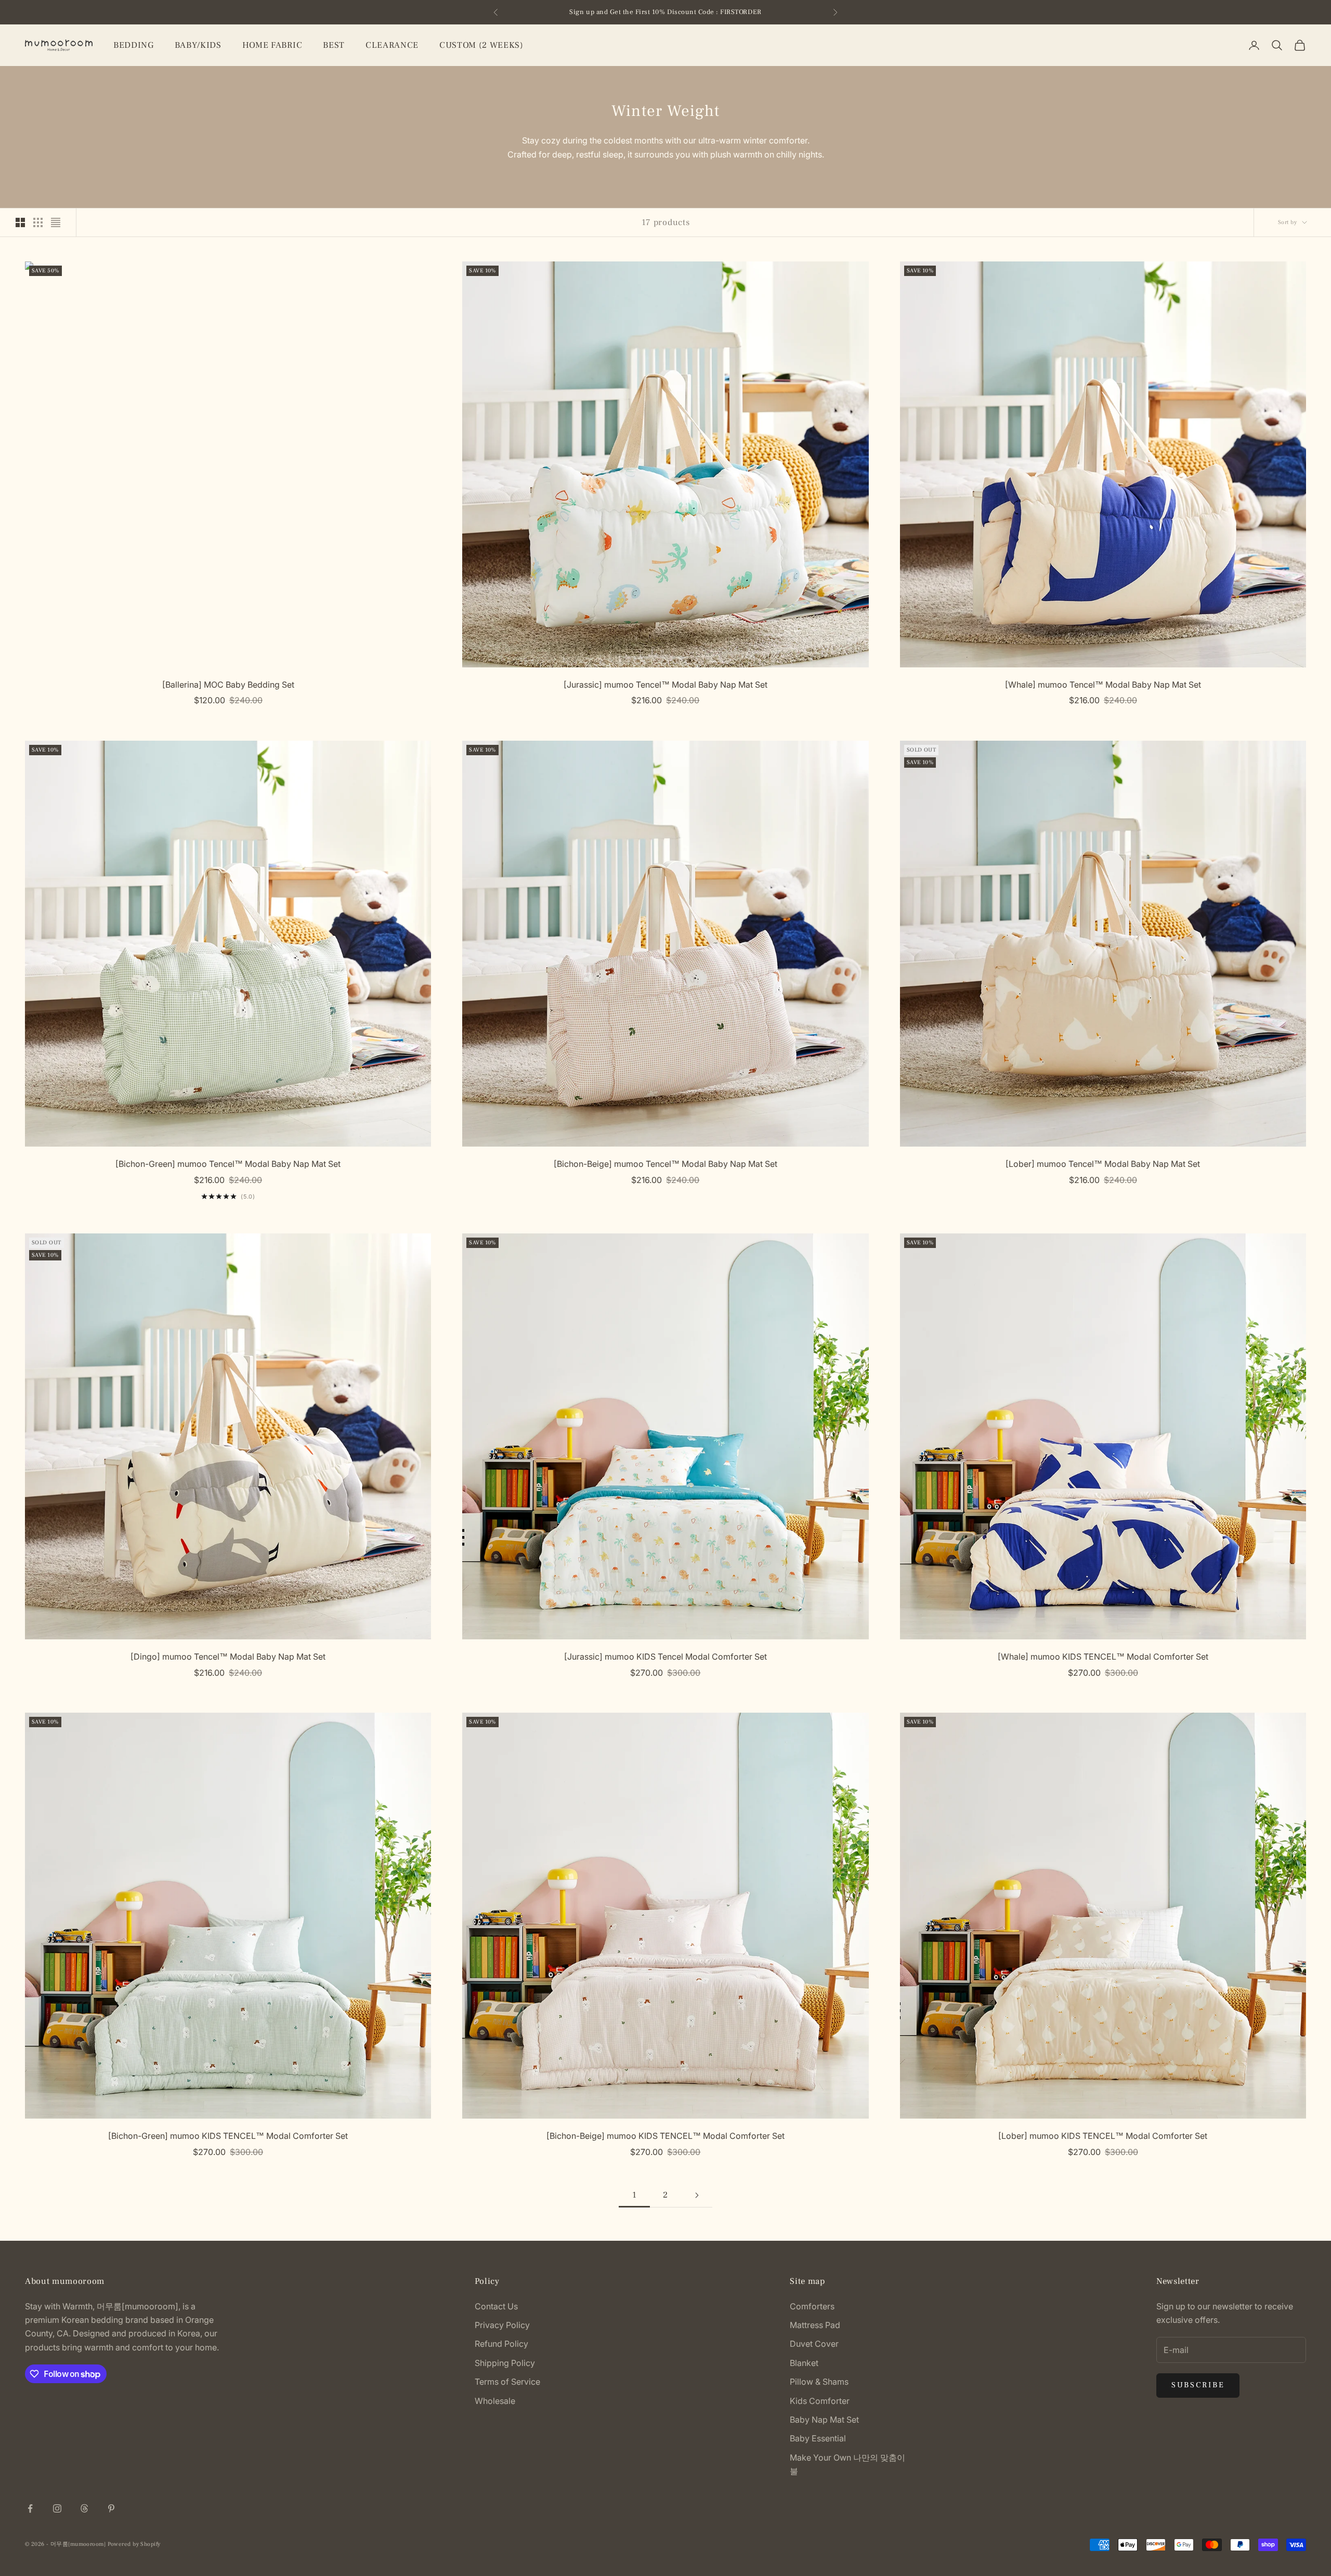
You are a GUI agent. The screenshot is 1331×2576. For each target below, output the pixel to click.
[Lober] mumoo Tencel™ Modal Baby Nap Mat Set (1103, 1164)
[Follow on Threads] (84, 2508)
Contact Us (496, 2306)
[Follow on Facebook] (30, 2508)
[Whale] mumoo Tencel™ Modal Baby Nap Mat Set (1103, 685)
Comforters (812, 2306)
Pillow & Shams (819, 2382)
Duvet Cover (814, 2344)
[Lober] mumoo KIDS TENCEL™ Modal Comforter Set (1103, 2136)
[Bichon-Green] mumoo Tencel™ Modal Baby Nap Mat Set (228, 1164)
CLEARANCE (392, 45)
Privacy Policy (502, 2325)
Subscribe (1198, 2385)
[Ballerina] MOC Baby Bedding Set (228, 685)
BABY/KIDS (198, 45)
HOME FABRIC (272, 45)
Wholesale (495, 2401)
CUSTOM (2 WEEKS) (481, 45)
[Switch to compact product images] (56, 222)
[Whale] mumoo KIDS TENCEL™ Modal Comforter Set (1103, 1657)
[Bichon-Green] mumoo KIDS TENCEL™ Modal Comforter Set (228, 2136)
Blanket (804, 2363)
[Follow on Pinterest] (111, 2508)
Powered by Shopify (134, 2544)
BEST (334, 45)
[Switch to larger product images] (20, 222)
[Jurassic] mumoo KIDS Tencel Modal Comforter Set (665, 1657)
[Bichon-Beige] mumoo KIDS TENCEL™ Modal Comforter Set (665, 2136)
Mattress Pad (815, 2325)
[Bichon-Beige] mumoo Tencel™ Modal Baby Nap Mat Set (665, 1164)
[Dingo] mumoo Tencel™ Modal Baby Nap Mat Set (228, 1657)
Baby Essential (818, 2438)
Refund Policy (501, 2344)
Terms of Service (507, 2382)
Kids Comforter (820, 2401)
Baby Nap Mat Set (824, 2420)
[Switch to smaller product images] (38, 222)
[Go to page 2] (697, 2195)
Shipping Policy (505, 2363)
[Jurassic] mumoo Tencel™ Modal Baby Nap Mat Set (665, 685)
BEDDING (134, 45)
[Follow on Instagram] (57, 2508)
